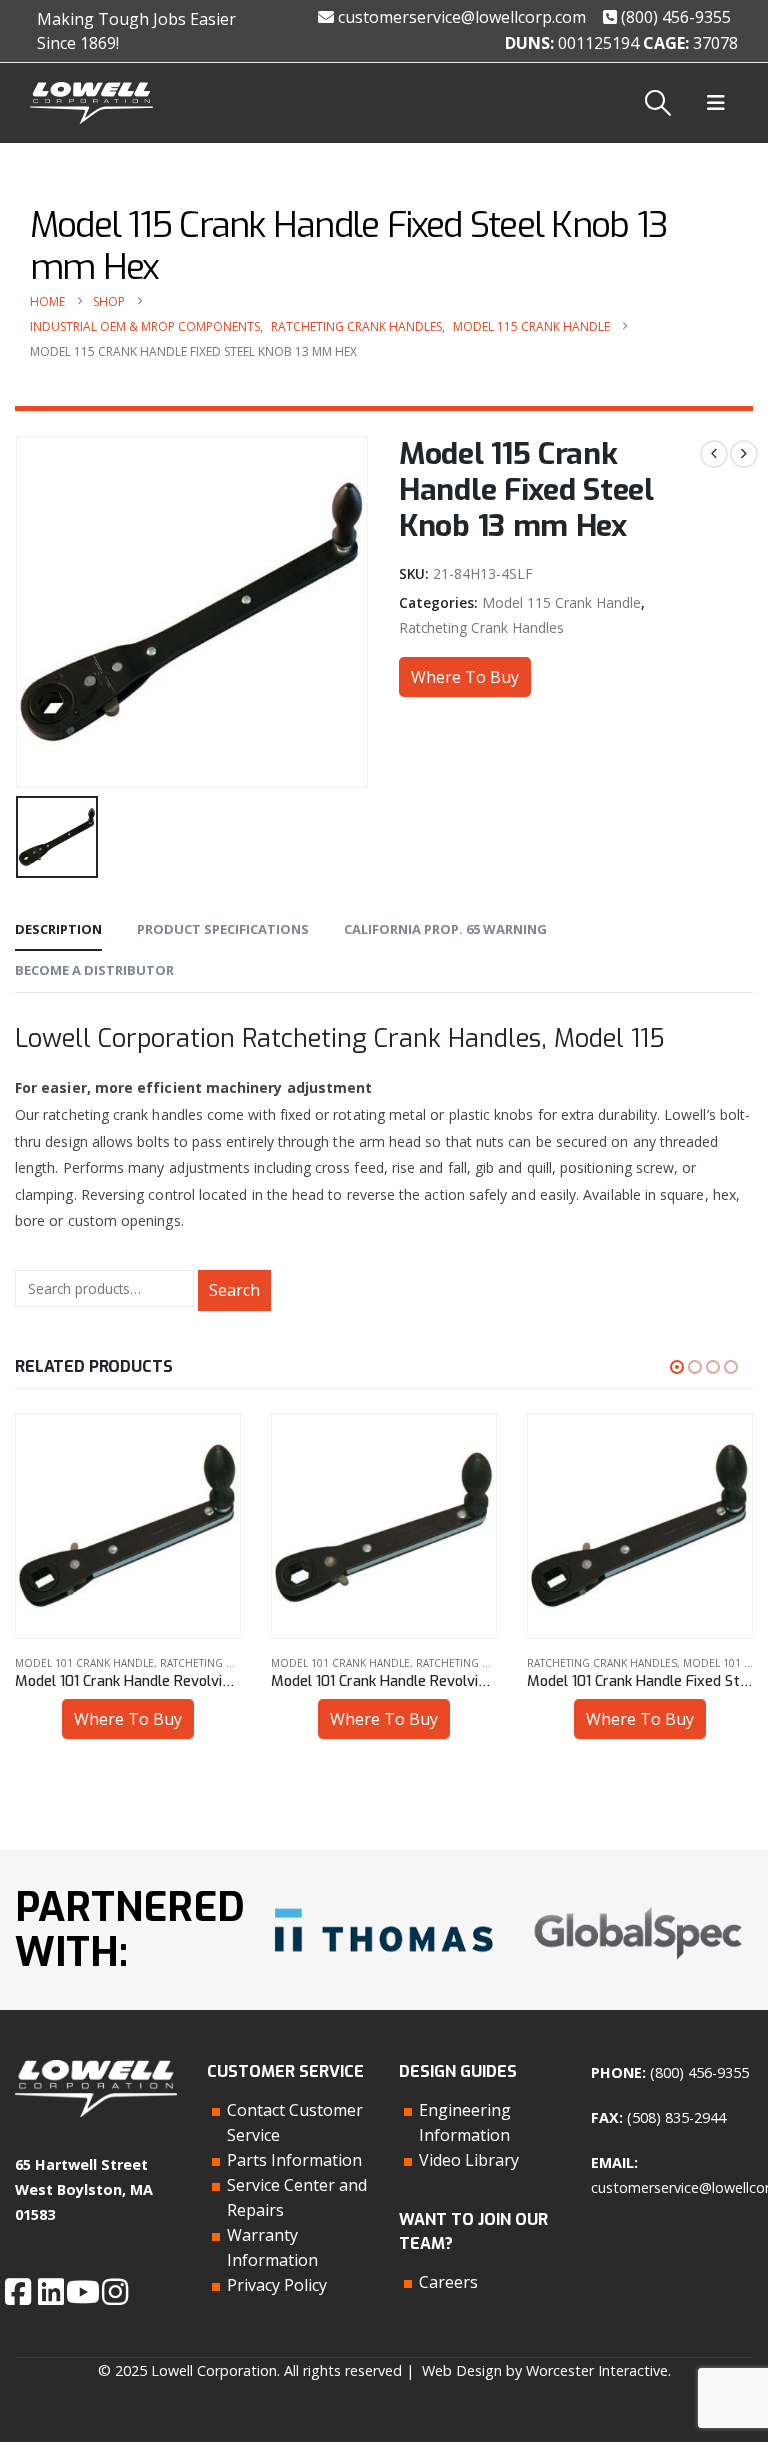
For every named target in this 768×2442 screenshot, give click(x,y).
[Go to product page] (128, 1526)
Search (234, 1290)
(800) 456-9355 (674, 17)
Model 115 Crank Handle (561, 602)
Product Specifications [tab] (223, 929)
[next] (744, 454)
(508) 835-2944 (676, 2117)
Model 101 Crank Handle (84, 1663)
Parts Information (294, 2160)
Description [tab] (58, 929)
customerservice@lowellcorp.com (460, 17)
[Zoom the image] (384, 1904)
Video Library (469, 2160)
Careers (448, 2282)
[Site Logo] (91, 103)
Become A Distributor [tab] (94, 970)
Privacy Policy (277, 2285)
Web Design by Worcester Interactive (545, 2370)
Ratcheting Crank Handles (481, 627)
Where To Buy (465, 677)
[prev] (714, 454)
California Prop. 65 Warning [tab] (445, 929)
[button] (658, 103)
